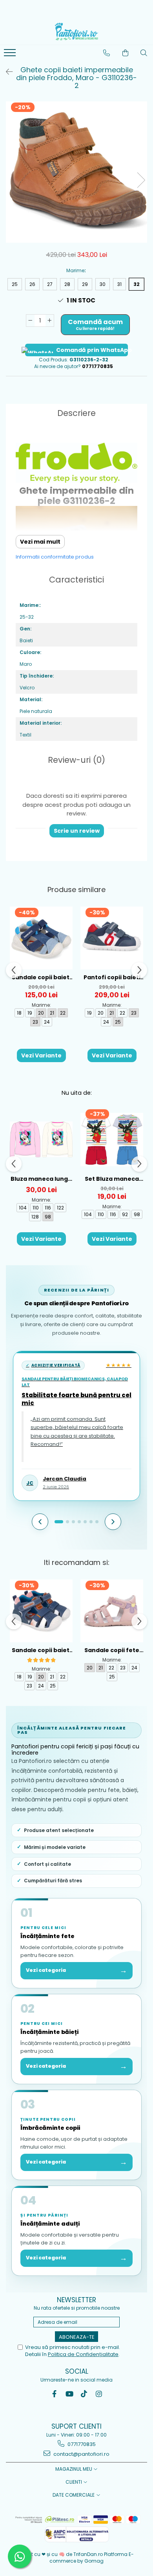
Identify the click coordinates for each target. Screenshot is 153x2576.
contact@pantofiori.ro (81, 2454)
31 (119, 284)
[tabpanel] (76, 172)
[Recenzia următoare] (113, 1522)
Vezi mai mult (40, 542)
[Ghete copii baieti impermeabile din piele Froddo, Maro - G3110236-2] (76, 172)
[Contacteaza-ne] (107, 53)
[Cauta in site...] (144, 53)
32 (137, 284)
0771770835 (81, 2444)
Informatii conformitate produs (55, 557)
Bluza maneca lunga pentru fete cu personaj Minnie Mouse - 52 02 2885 (41, 1179)
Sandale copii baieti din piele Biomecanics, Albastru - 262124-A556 (41, 1650)
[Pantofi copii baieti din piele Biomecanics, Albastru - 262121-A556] (112, 938)
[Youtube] (69, 2394)
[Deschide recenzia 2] (67, 1522)
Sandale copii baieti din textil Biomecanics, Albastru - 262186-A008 (41, 977)
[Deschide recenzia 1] (59, 1522)
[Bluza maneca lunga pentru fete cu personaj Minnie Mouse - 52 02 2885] (41, 1140)
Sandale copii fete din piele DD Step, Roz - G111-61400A (112, 1650)
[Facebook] (54, 2394)
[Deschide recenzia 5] (85, 1522)
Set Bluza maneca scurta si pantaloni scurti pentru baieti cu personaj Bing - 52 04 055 (112, 1179)
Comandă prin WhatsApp (92, 350)
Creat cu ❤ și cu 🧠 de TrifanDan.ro (62, 2554)
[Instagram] (99, 2394)
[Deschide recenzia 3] (73, 1522)
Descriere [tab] (76, 413)
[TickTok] (84, 2394)
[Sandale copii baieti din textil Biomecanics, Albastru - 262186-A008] (41, 938)
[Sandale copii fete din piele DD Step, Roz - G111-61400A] (112, 1611)
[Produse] (11, 55)
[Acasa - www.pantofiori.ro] (76, 31)
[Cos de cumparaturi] (126, 53)
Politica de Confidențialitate (83, 2354)
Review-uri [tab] (76, 760)
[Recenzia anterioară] (40, 1522)
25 (15, 284)
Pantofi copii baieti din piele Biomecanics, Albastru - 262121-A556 (112, 977)
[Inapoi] (6, 72)
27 (50, 284)
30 (103, 284)
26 (32, 284)
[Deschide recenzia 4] (79, 1522)
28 (67, 284)
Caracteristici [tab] (76, 580)
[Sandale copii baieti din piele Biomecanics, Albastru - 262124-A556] (41, 1611)
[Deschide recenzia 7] (97, 1522)
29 (85, 284)
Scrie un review (77, 831)
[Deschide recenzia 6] (91, 1522)
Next (141, 180)
